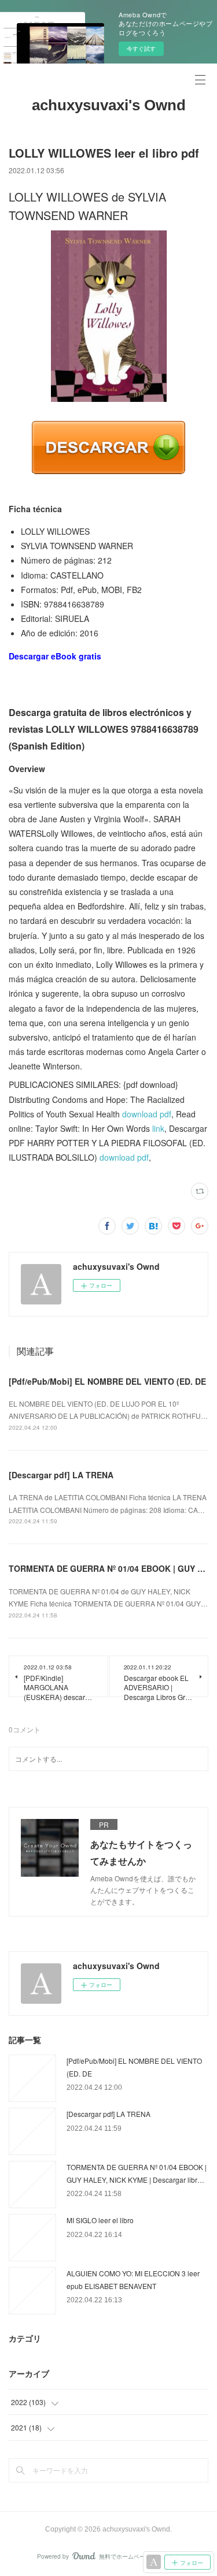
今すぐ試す (141, 49)
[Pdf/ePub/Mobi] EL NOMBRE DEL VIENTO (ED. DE (107, 1381)
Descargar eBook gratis (55, 656)
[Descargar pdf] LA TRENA (61, 1475)
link (158, 1128)
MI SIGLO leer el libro (100, 2220)
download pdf (147, 1114)
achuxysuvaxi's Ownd (109, 105)
